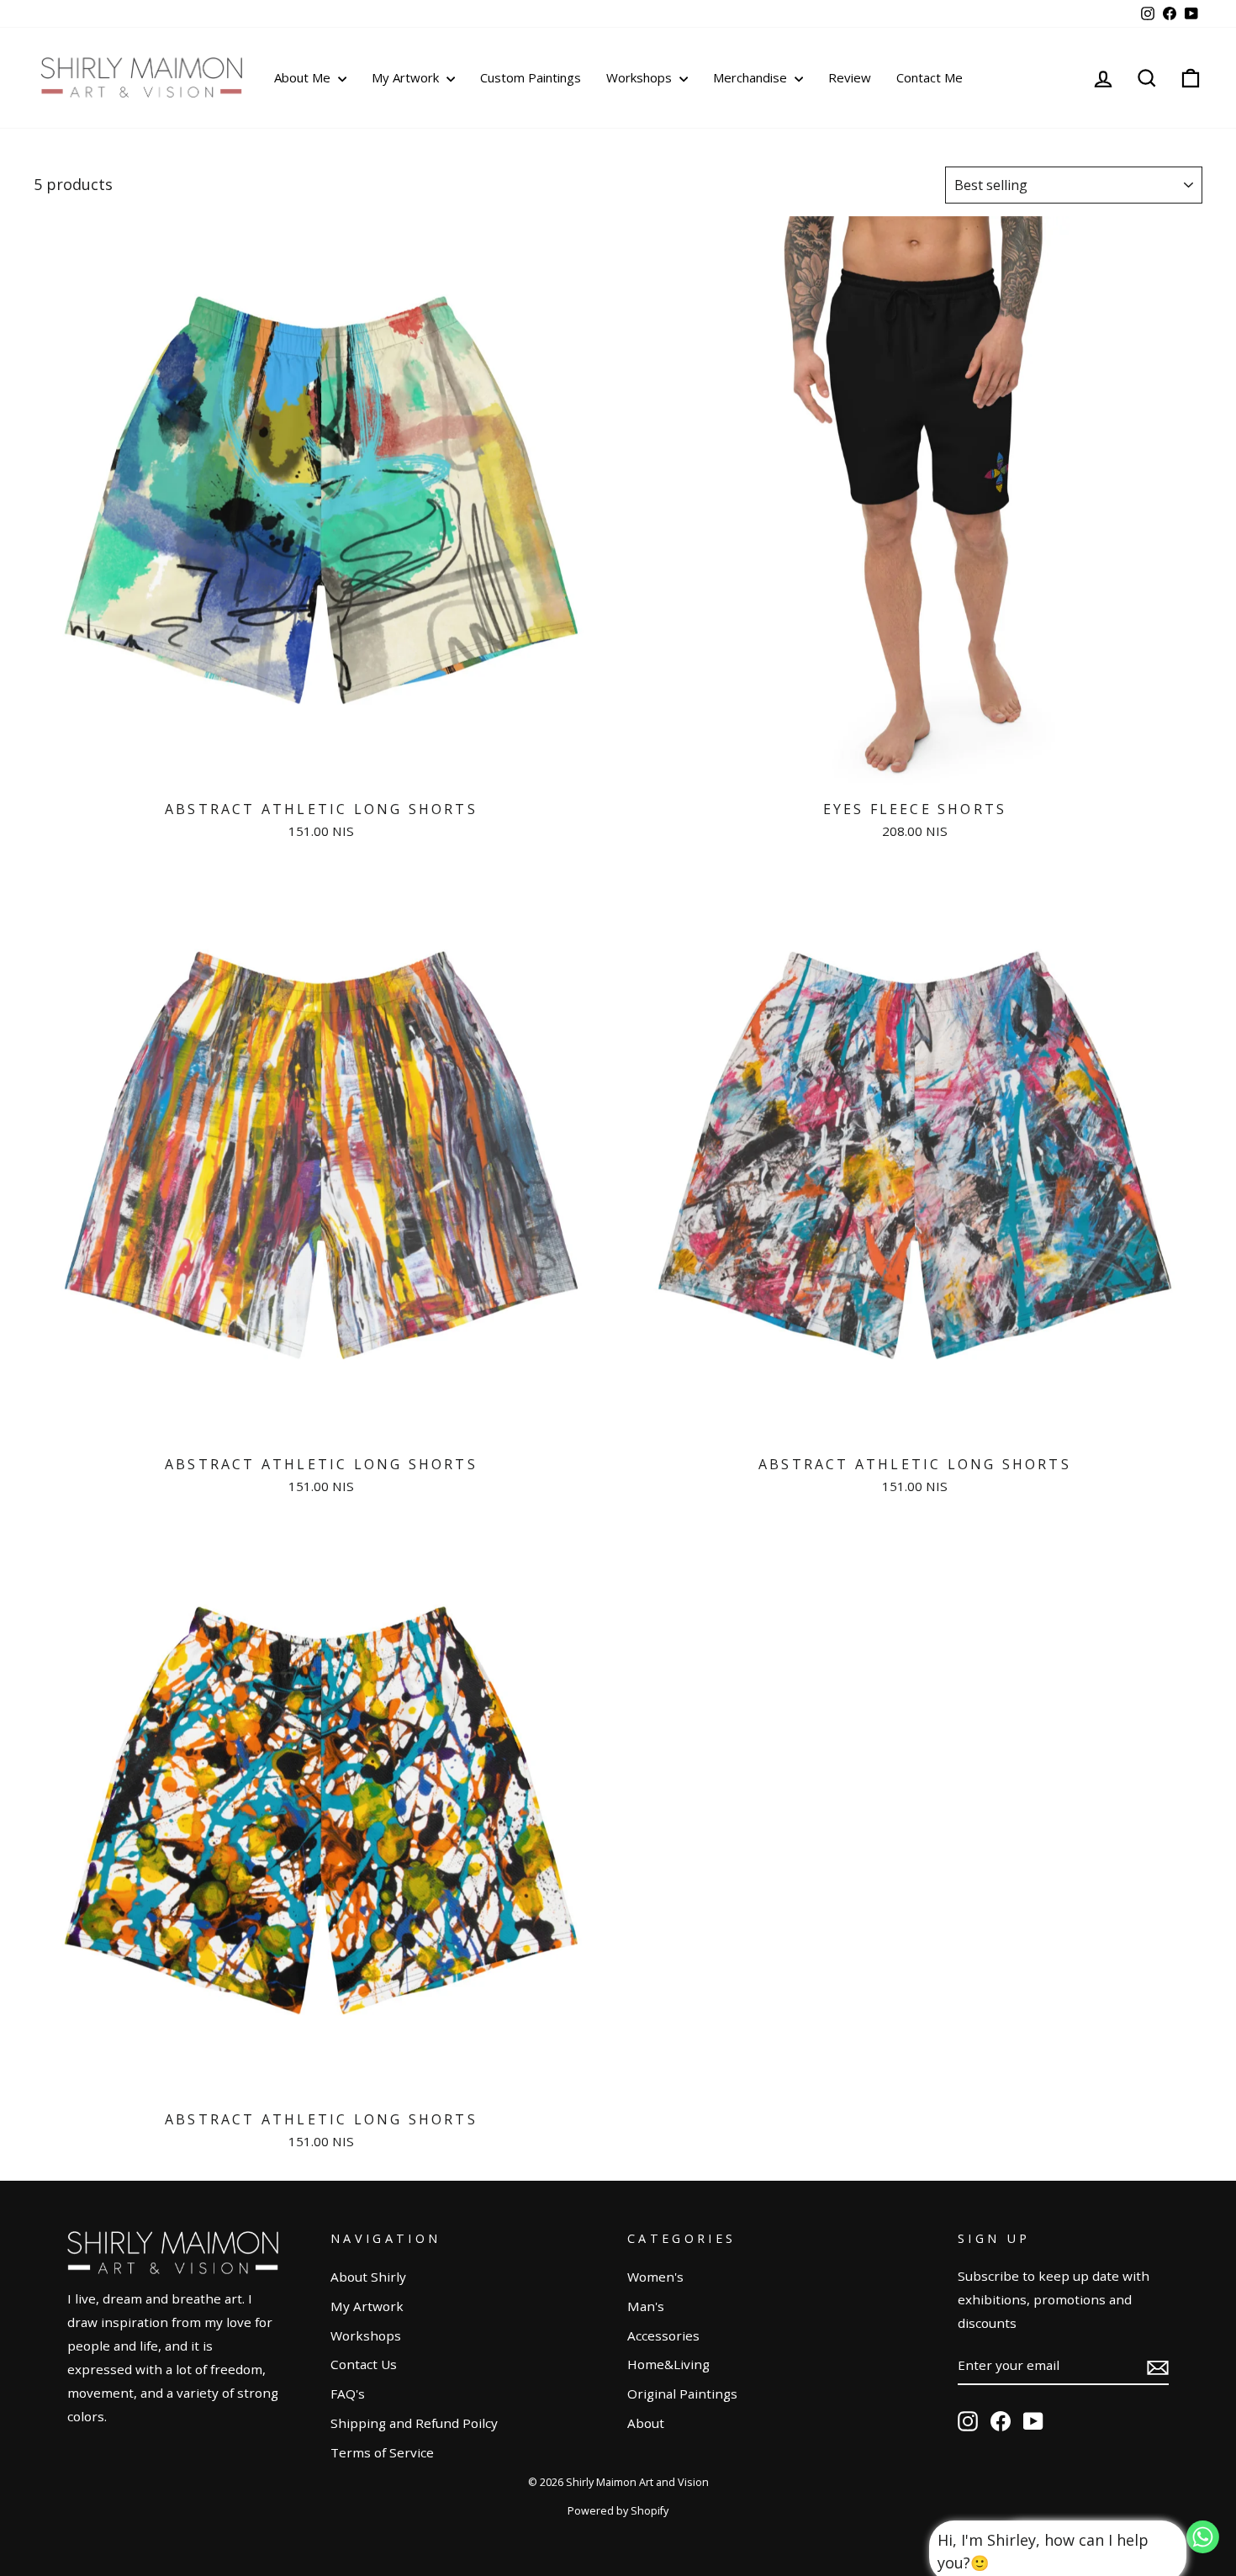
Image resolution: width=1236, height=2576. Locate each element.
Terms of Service (382, 2452)
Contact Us (364, 2364)
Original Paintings (682, 2394)
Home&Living (668, 2364)
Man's (646, 2306)
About (646, 2423)
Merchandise (752, 77)
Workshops (641, 77)
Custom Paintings (531, 77)
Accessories (663, 2335)
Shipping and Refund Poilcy (414, 2423)
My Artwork (407, 77)
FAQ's (348, 2394)
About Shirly (368, 2277)
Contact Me (930, 77)
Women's (655, 2277)
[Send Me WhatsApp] (1203, 2547)
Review (850, 77)
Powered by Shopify (618, 2511)
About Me (304, 77)
